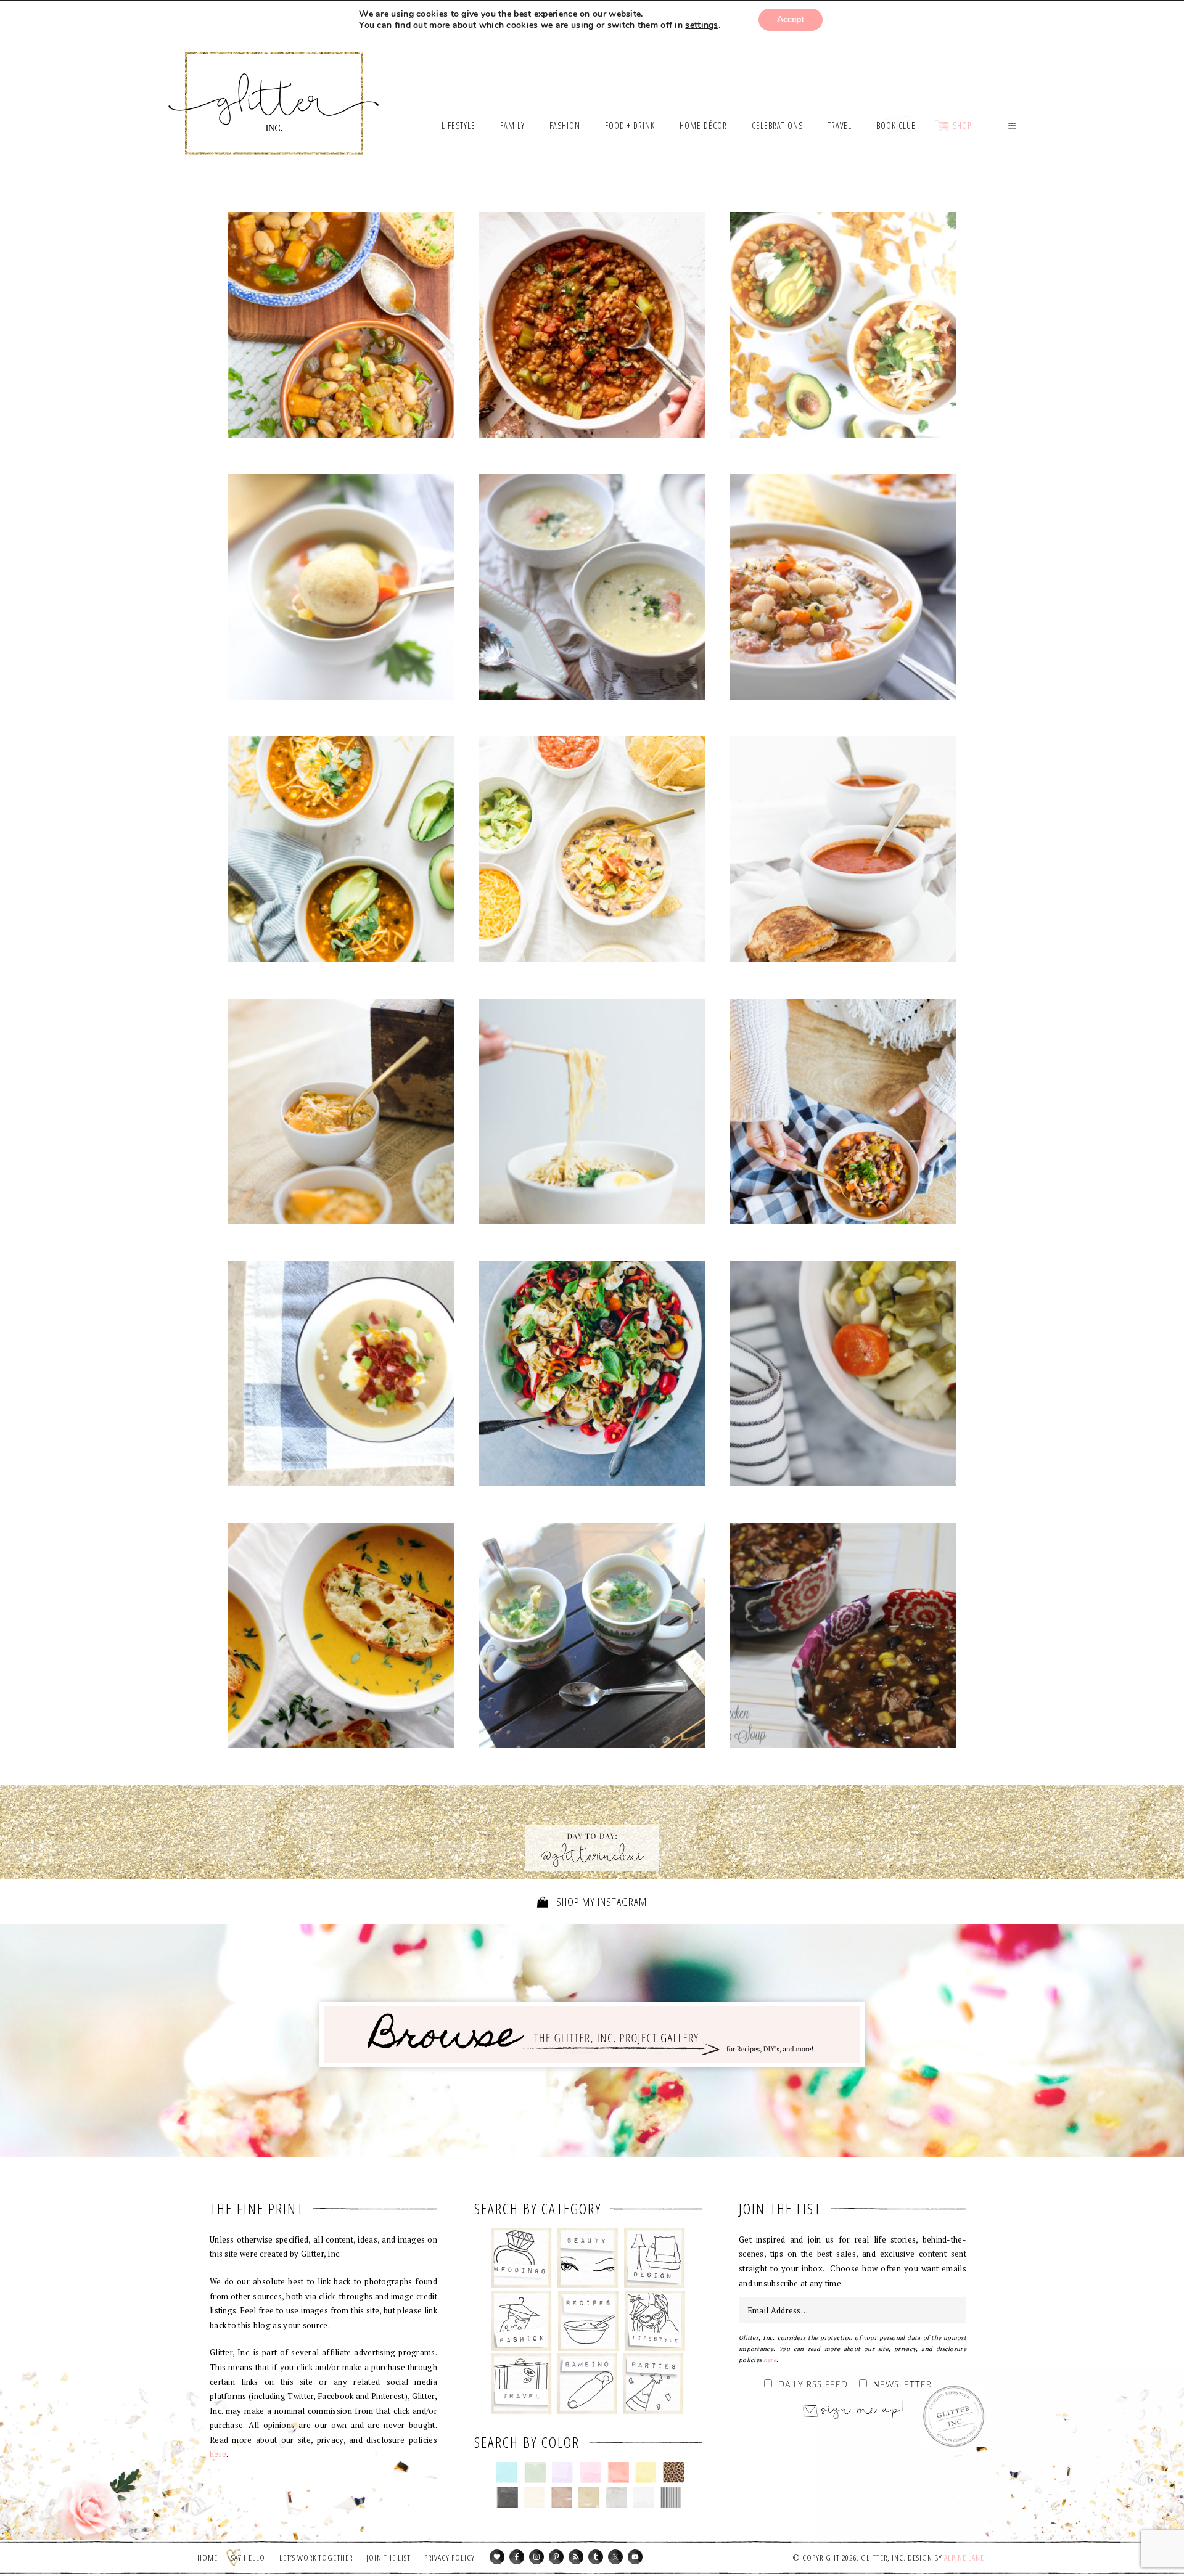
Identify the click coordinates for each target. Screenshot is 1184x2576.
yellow (646, 2472)
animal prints (674, 2472)
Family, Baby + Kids (587, 2384)
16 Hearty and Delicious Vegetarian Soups (341, 325)
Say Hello (248, 2558)
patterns (671, 2497)
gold (589, 2497)
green (535, 2472)
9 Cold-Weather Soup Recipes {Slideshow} (341, 1638)
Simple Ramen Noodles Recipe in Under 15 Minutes (592, 1111)
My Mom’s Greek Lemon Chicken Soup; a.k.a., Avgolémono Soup (592, 587)
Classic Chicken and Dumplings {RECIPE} (843, 1373)
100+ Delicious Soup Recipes (843, 590)
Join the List (388, 2558)
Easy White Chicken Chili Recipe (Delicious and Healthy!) (843, 325)
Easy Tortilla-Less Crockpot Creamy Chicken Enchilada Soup (592, 852)
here (218, 2454)
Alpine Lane (964, 2558)
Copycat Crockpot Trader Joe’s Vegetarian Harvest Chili (341, 849)
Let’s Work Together (316, 2558)
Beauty (588, 2258)
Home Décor (655, 2258)
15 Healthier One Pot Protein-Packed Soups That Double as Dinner (592, 328)
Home (208, 2558)
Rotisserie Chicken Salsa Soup (843, 1638)
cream (534, 2497)
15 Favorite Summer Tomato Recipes (592, 1376)
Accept (791, 19)
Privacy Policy (450, 2558)
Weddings (521, 2258)
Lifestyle (655, 2321)
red (618, 2472)
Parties (653, 2384)
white (643, 2497)
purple (563, 2472)
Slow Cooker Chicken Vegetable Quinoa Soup (843, 1114)
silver (616, 2497)
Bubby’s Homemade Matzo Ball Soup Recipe (341, 590)
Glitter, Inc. (274, 88)
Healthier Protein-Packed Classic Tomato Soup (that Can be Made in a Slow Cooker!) (843, 849)
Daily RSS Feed (813, 2385)
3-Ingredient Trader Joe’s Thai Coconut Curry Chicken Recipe (341, 1114)
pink (590, 2472)
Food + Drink (588, 2321)
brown (561, 2497)
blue (507, 2472)
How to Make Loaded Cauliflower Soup (341, 1373)
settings (701, 25)
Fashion (521, 2321)
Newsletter (902, 2385)
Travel (521, 2384)
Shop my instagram (600, 1902)
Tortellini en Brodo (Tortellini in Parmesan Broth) (592, 1635)
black (507, 2497)
